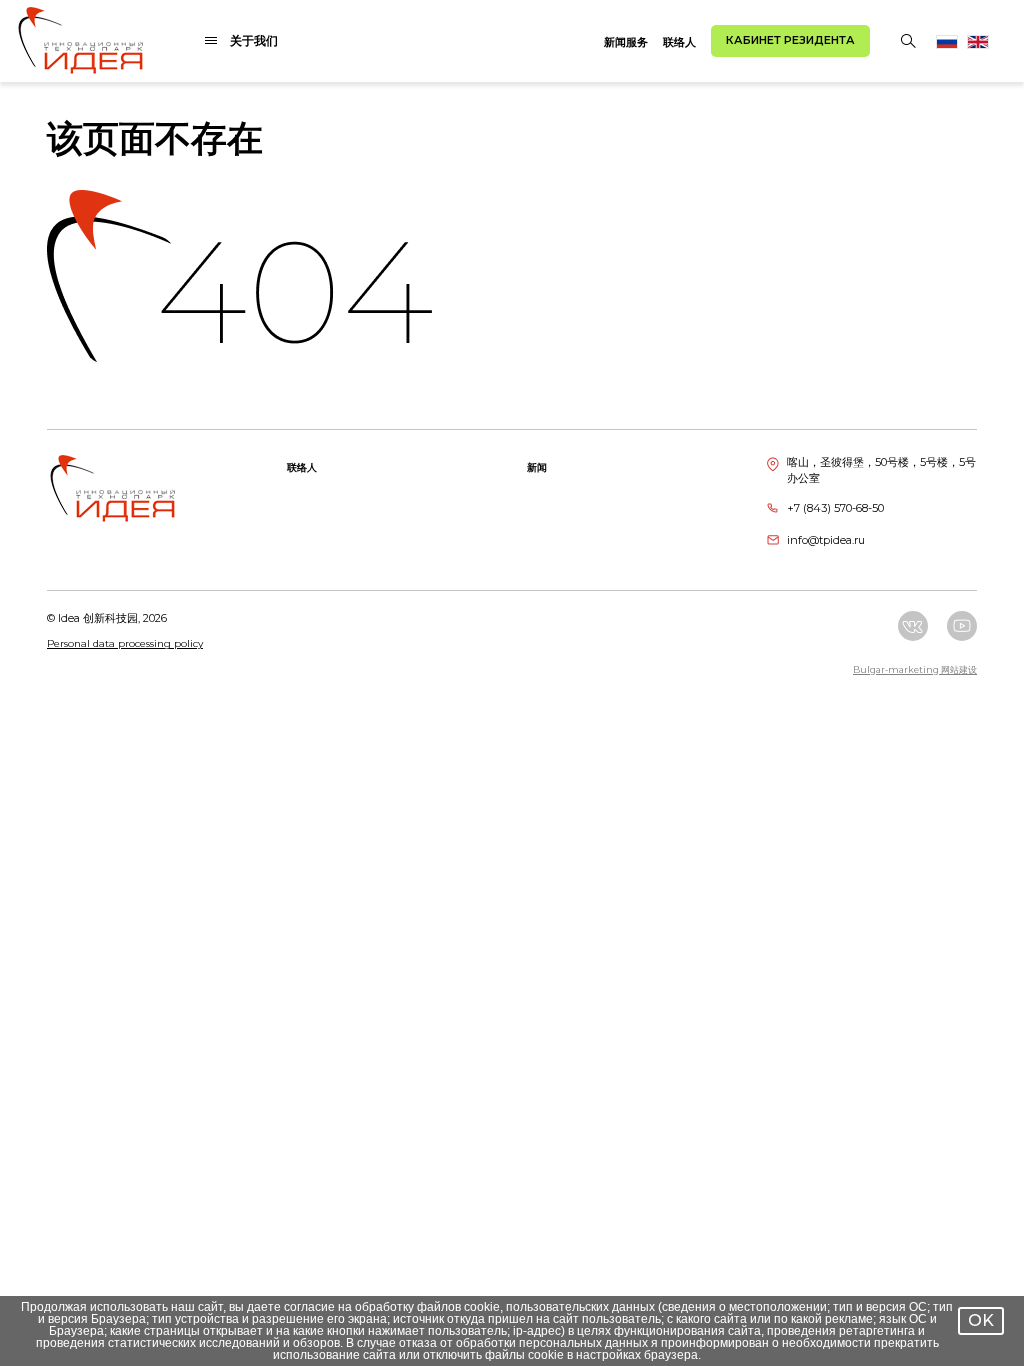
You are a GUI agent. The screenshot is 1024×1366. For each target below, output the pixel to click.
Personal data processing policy (125, 643)
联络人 (679, 42)
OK (981, 1320)
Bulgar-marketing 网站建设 (915, 669)
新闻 (537, 467)
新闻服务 (626, 42)
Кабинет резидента (790, 40)
